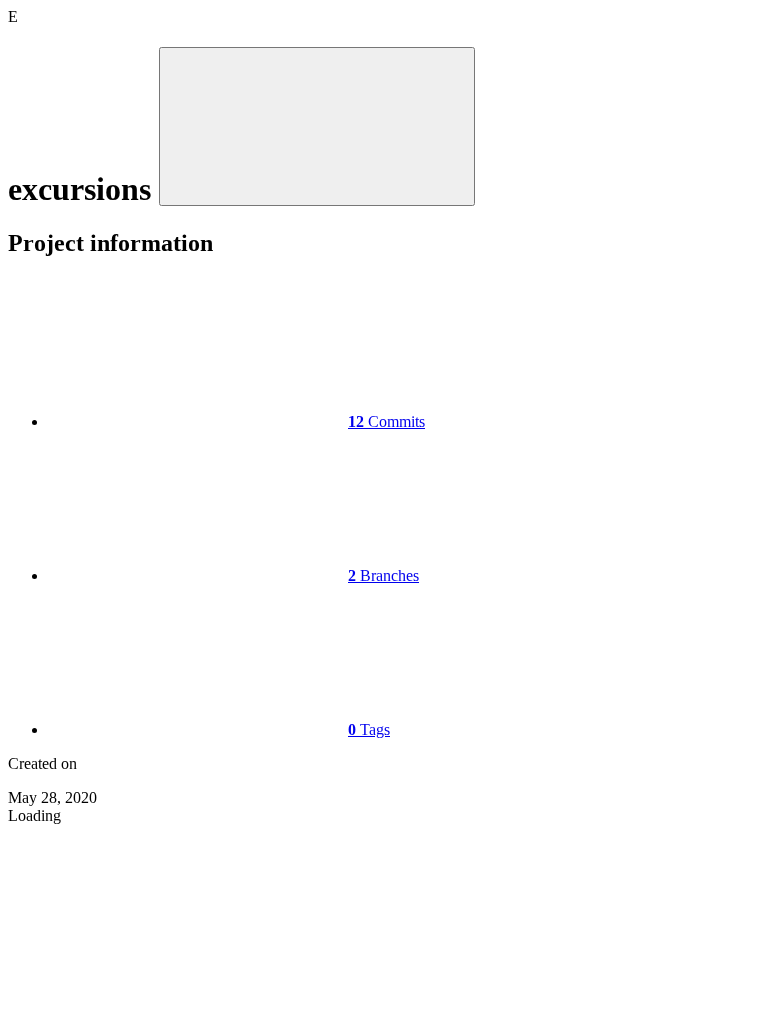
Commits (386, 421)
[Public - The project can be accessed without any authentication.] (317, 126)
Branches (383, 575)
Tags (369, 729)
